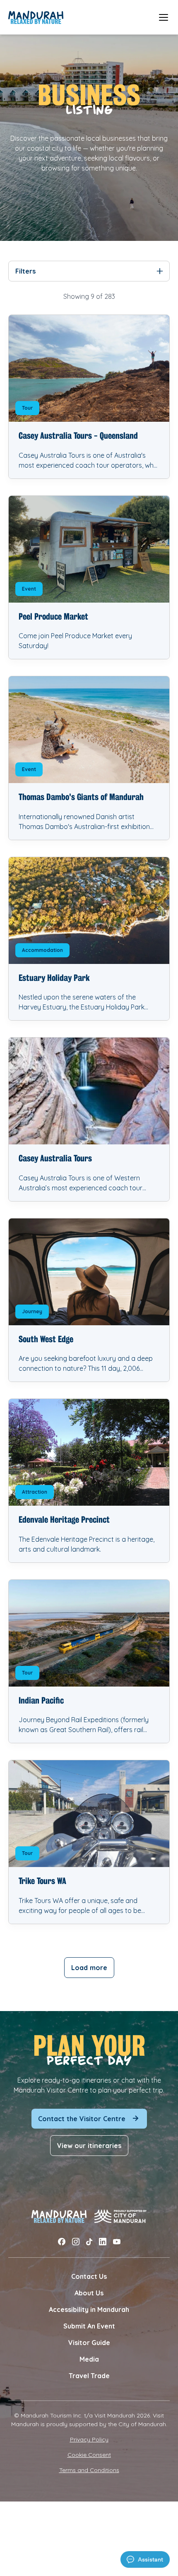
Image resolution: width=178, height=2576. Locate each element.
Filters (25, 271)
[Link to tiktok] (89, 2242)
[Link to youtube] (117, 2242)
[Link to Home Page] (36, 17)
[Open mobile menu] (164, 17)
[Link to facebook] (62, 2242)
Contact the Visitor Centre (82, 2119)
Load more (89, 1968)
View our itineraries (89, 2146)
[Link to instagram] (76, 2242)
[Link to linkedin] (103, 2242)
